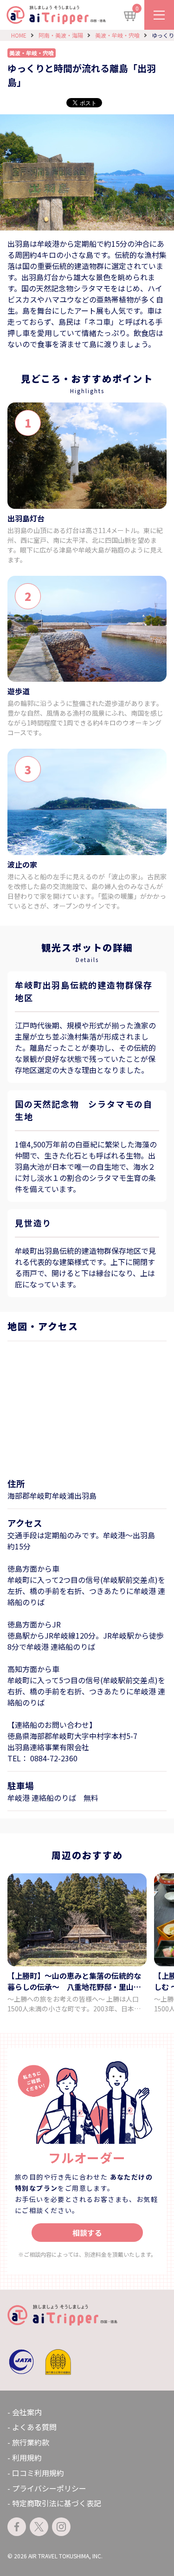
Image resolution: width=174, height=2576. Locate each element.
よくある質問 (34, 2427)
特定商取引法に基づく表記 (57, 2503)
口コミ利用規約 (38, 2473)
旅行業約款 (31, 2442)
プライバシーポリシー (49, 2488)
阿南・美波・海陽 (61, 35)
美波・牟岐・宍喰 (117, 35)
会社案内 (27, 2412)
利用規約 (27, 2457)
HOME (19, 35)
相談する (87, 2233)
